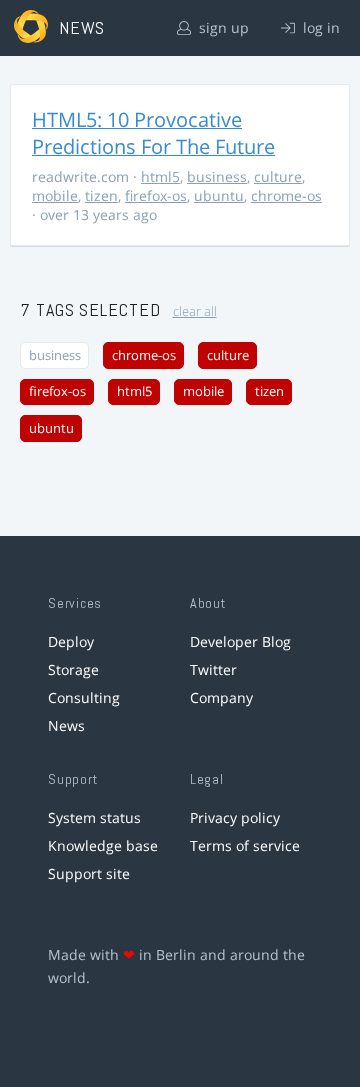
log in (319, 27)
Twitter (213, 669)
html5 (160, 176)
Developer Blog (240, 641)
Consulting (84, 697)
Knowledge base (103, 845)
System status (94, 817)
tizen (101, 195)
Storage (73, 669)
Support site (89, 873)
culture (278, 176)
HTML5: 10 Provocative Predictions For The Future (153, 133)
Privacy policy (235, 817)
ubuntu (219, 195)
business (217, 176)
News (66, 725)
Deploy (71, 641)
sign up (222, 27)
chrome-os (286, 195)
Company (221, 697)
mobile (55, 195)
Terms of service (245, 845)
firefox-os (156, 195)
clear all (195, 311)
